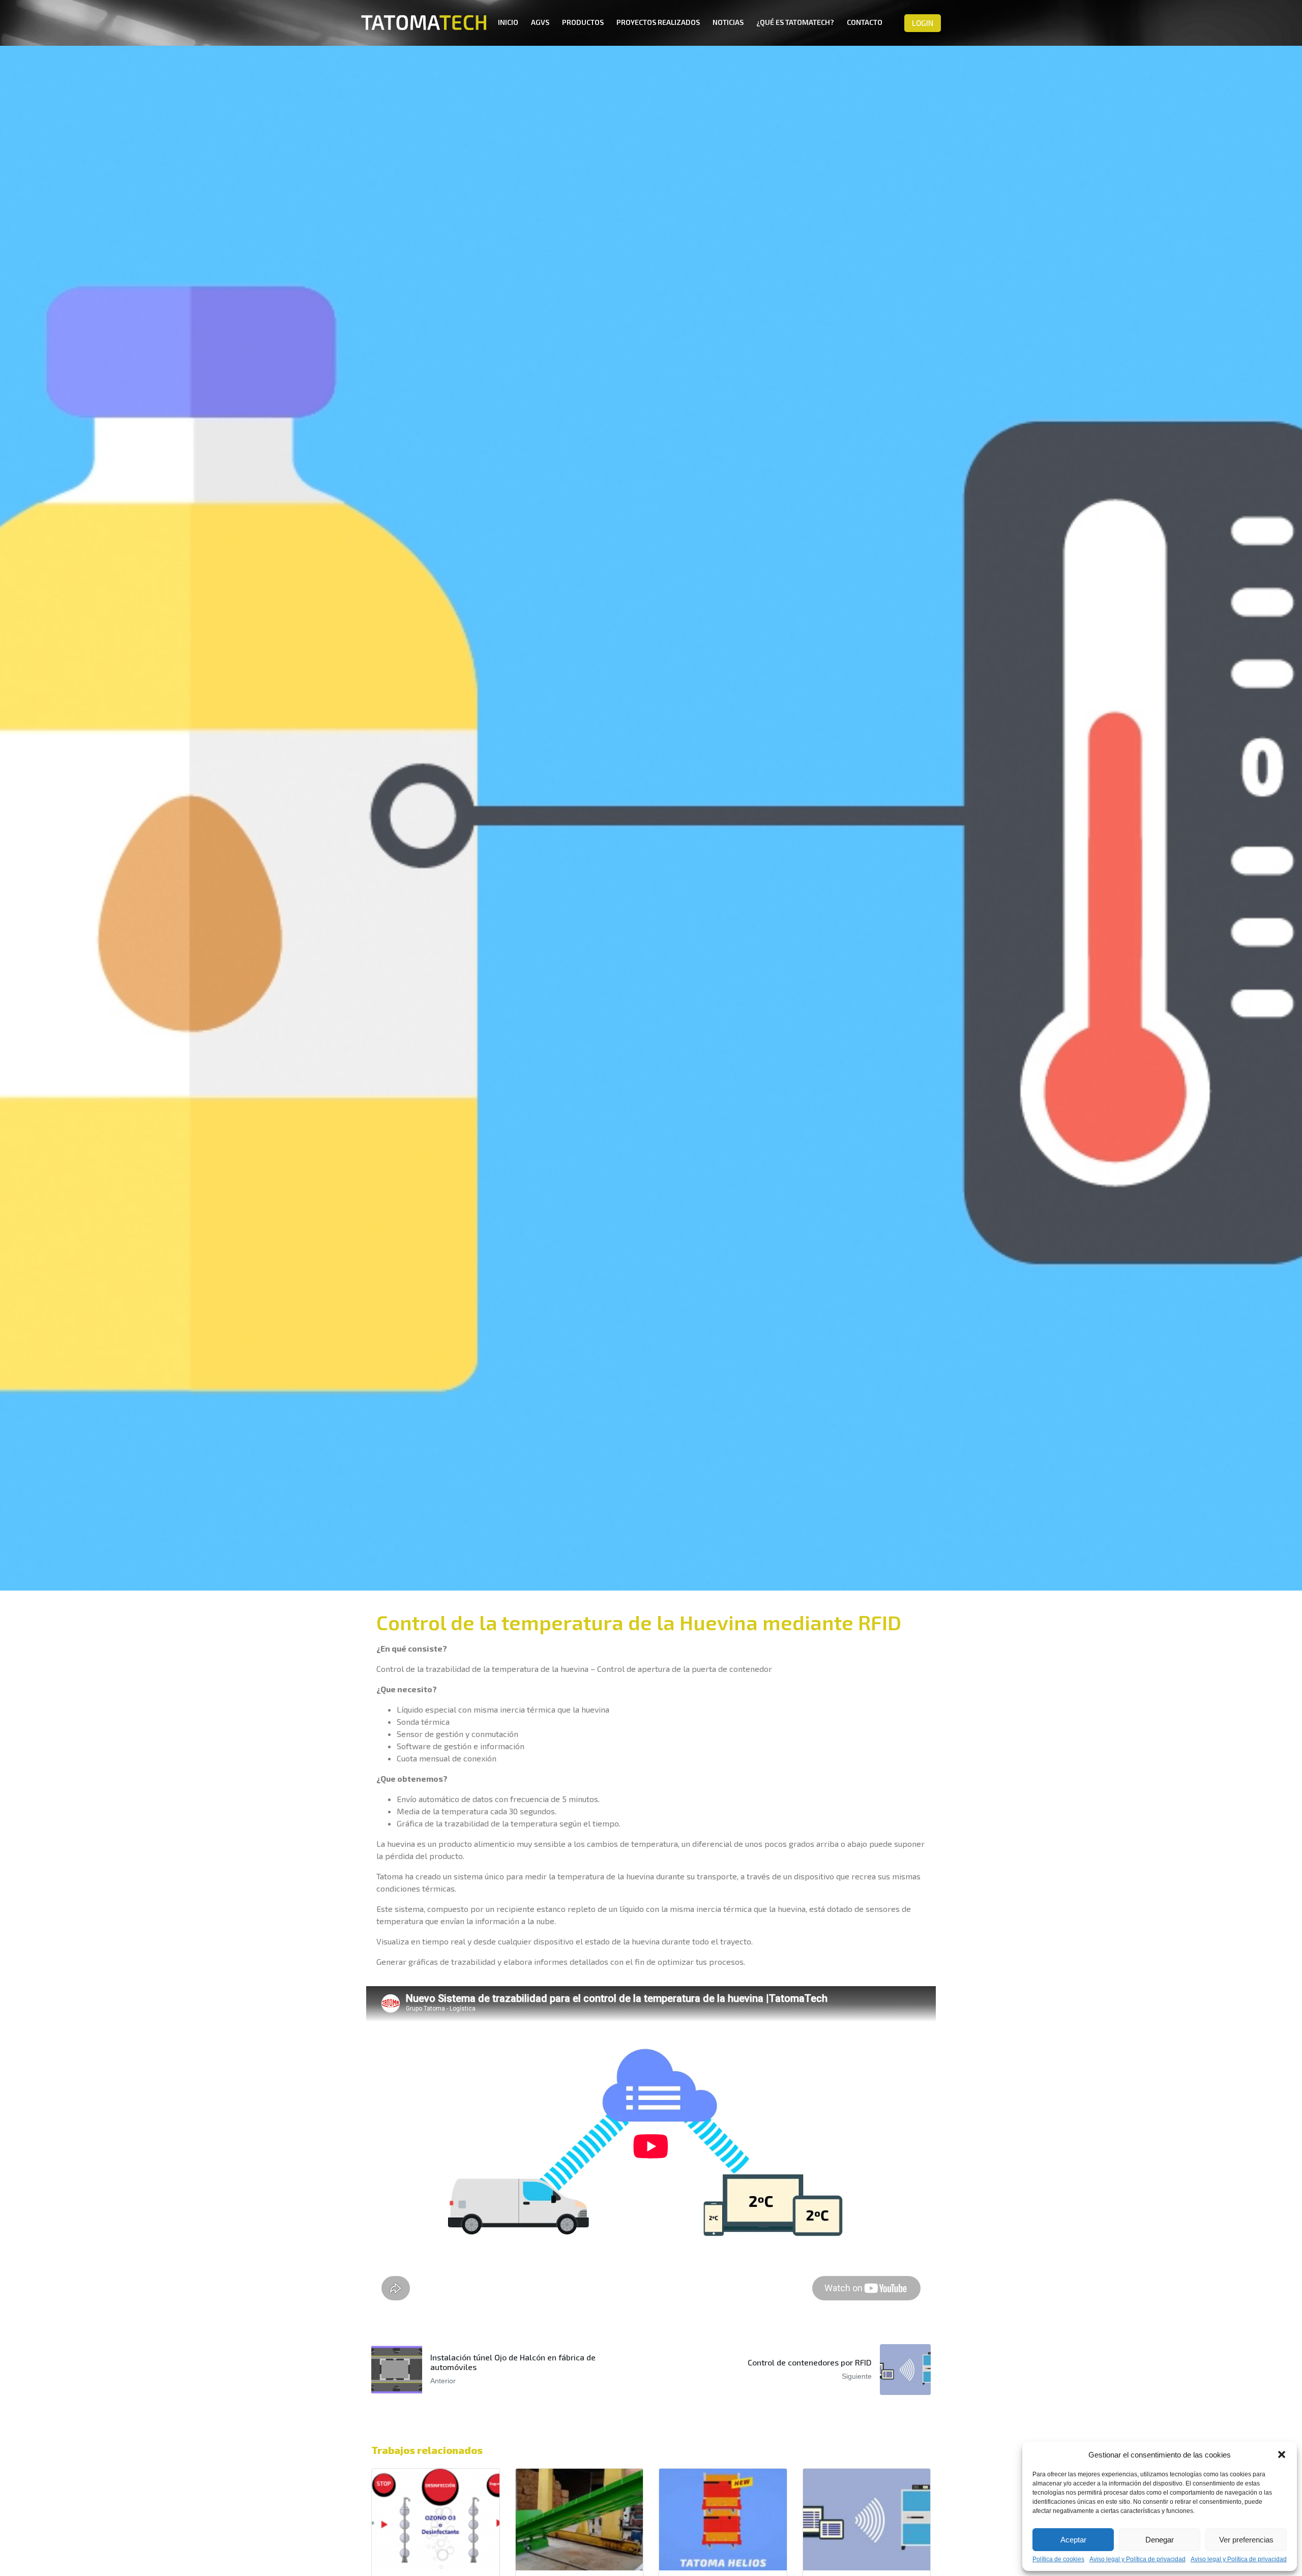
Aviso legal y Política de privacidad (1137, 2559)
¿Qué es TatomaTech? (795, 22)
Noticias (728, 22)
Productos (583, 22)
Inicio (508, 22)
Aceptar (1073, 2540)
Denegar (1160, 2540)
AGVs (540, 22)
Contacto (865, 22)
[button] (1282, 2454)
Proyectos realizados (658, 22)
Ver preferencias (1246, 2540)
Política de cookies (1058, 2559)
